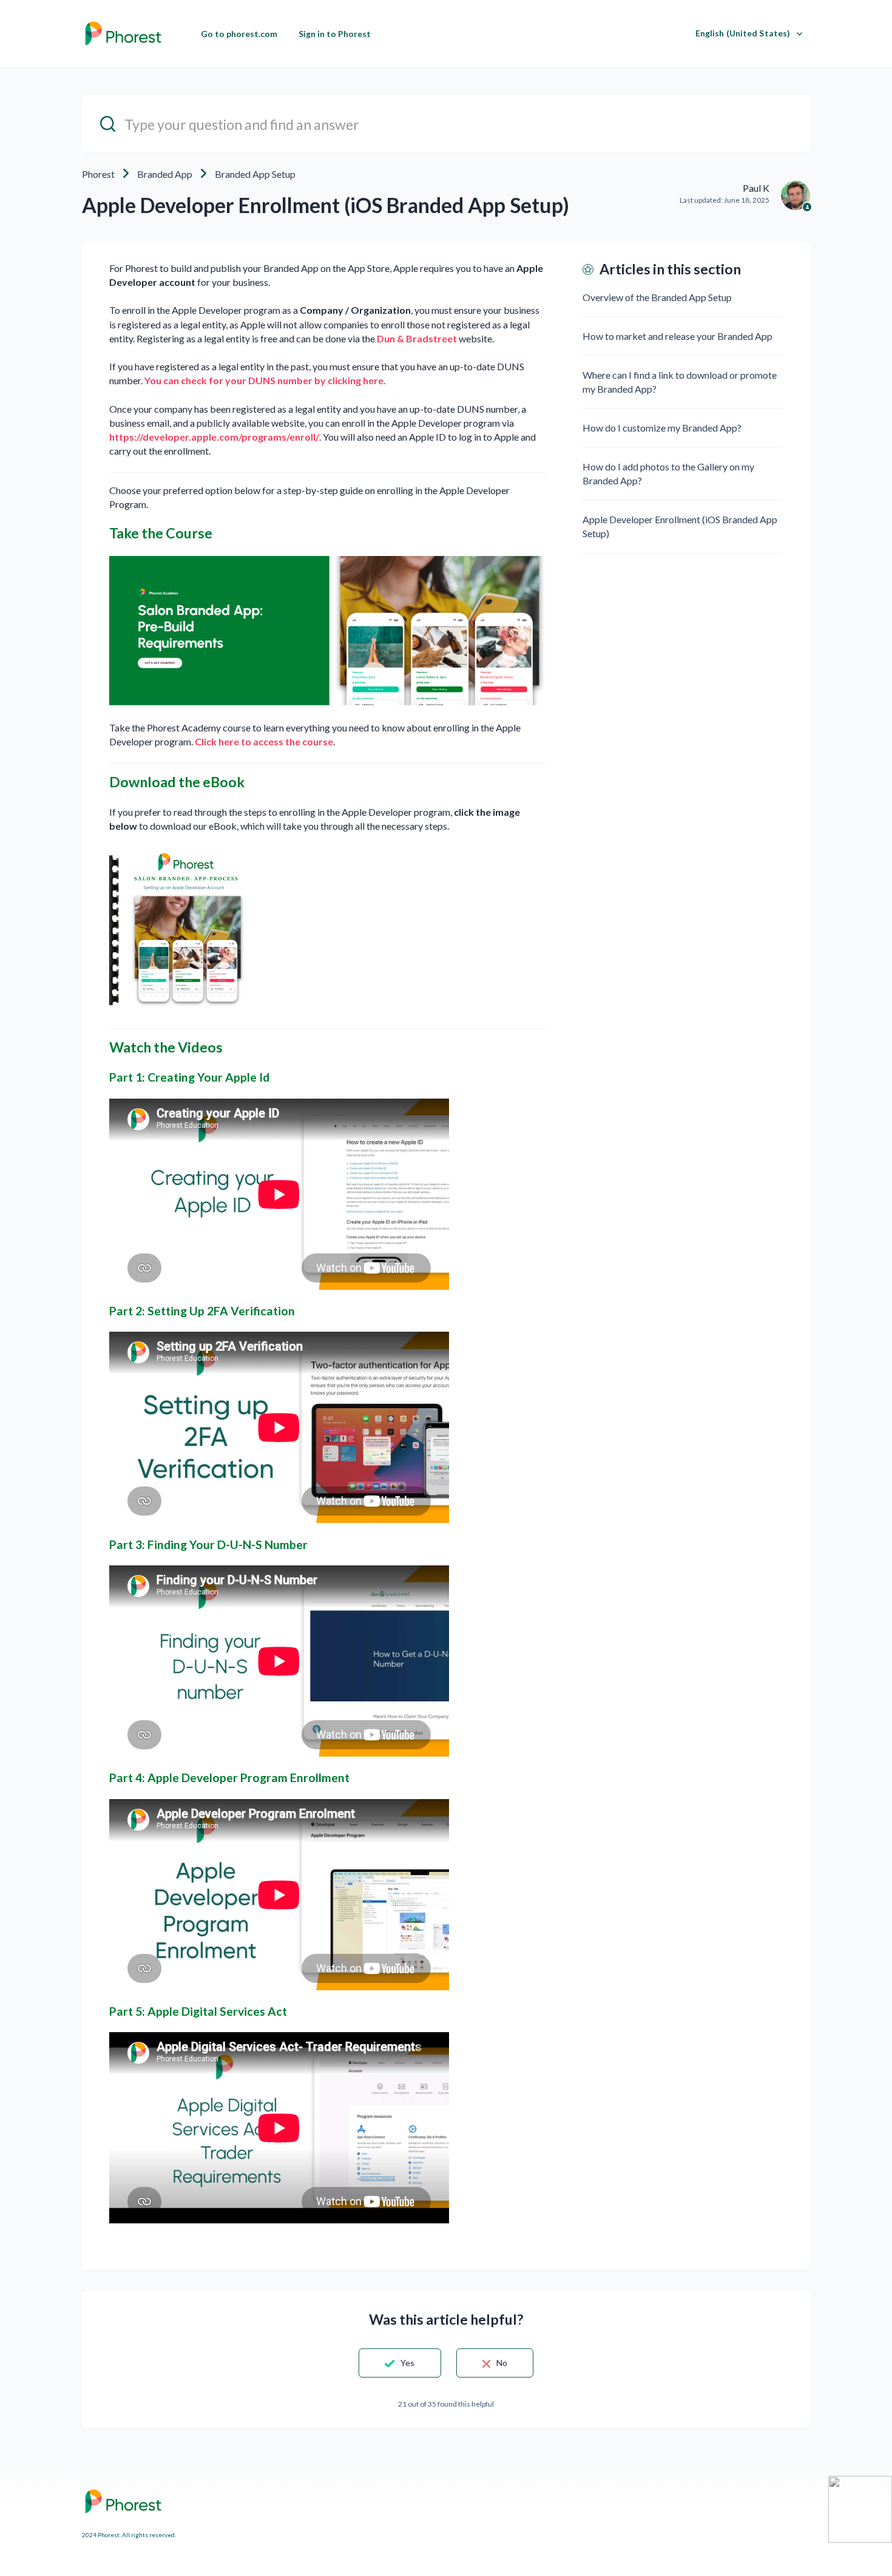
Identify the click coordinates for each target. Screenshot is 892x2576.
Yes (407, 2363)
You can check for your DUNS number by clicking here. (265, 380)
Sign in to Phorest (335, 34)
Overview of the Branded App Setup (657, 297)
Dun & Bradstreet (417, 338)
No (502, 2363)
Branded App (165, 174)
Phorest (98, 174)
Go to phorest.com (239, 34)
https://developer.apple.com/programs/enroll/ (214, 437)
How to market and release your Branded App (677, 336)
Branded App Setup (255, 174)
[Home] (123, 33)
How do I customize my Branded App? (662, 428)
